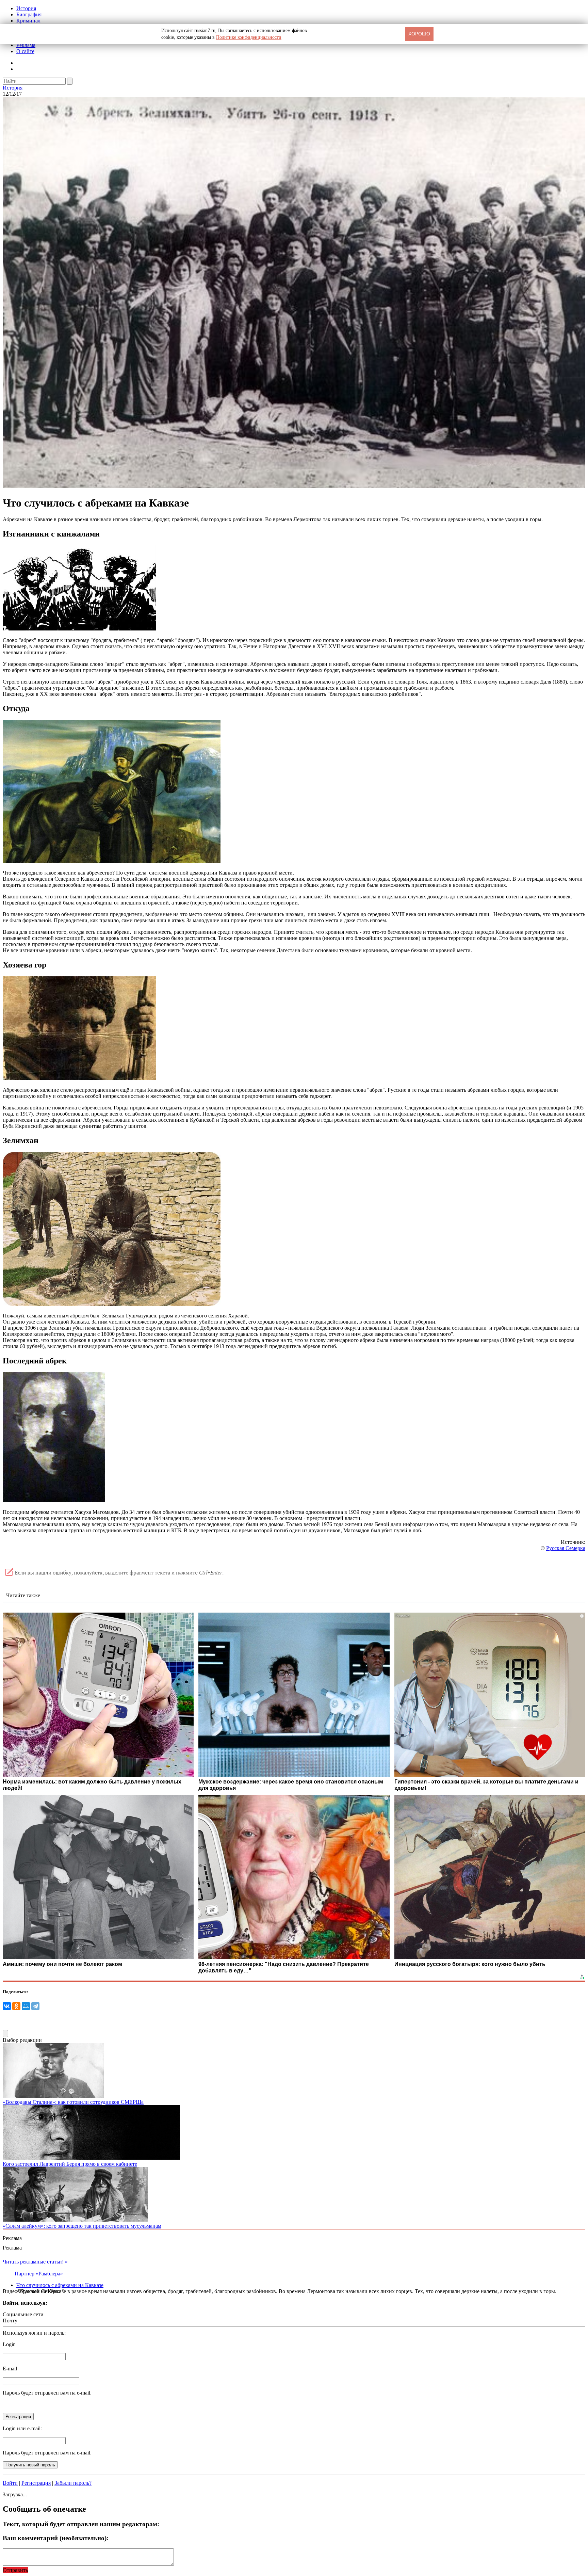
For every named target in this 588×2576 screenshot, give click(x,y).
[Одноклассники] (16, 2006)
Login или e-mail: (22, 2428)
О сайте (25, 51)
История (26, 8)
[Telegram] (35, 2006)
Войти (10, 2483)
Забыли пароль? (73, 2483)
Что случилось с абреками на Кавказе (60, 2285)
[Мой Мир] (26, 2006)
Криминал (28, 21)
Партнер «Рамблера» (39, 2274)
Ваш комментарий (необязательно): (56, 2538)
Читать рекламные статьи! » (35, 2262)
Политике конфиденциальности (249, 37)
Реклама (26, 45)
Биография (29, 14)
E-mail (10, 2369)
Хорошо (419, 34)
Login (9, 2344)
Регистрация (36, 2483)
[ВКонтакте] (7, 2006)
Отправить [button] (15, 2570)
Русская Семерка (566, 1548)
